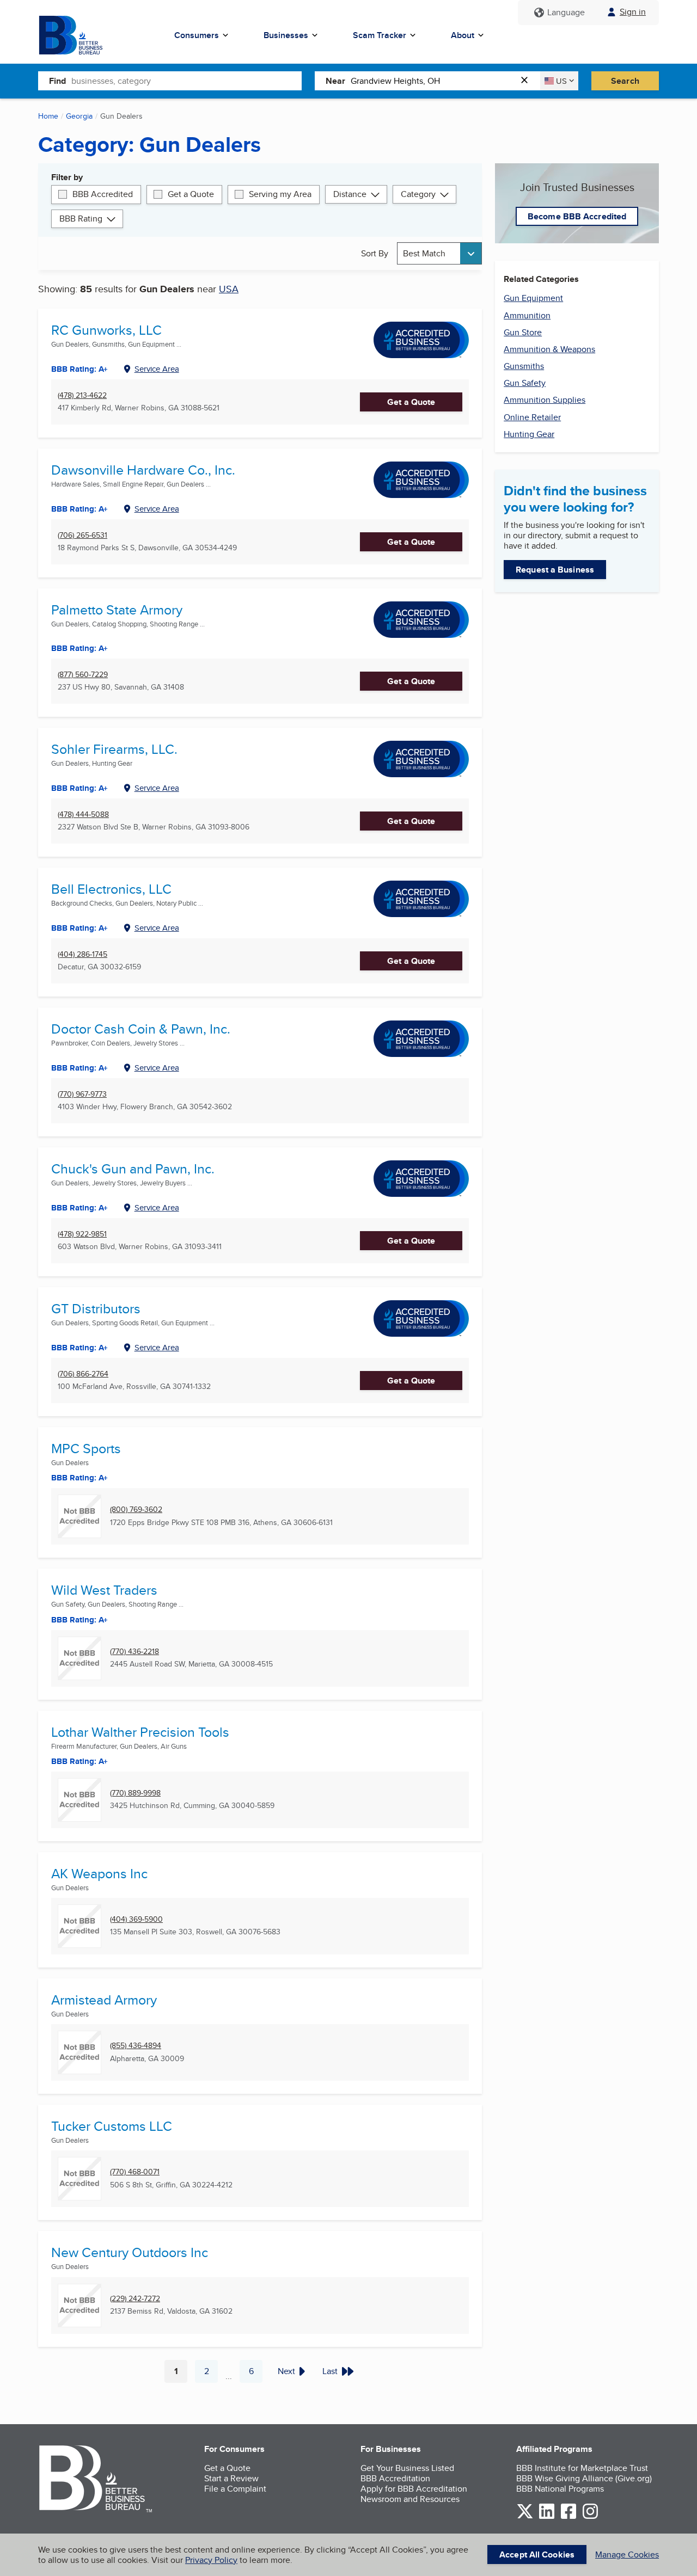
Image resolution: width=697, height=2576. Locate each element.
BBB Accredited (103, 194)
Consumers (197, 35)
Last (330, 2371)
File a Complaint (235, 2489)
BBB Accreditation (395, 2478)
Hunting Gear (529, 434)
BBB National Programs (560, 2489)
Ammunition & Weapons (549, 349)
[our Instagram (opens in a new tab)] (590, 2517)
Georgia (79, 116)
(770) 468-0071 (135, 2172)
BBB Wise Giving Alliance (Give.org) (584, 2478)
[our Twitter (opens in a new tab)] (525, 2517)
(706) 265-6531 (82, 535)
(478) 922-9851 (82, 1234)
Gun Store (523, 332)
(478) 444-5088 (83, 814)
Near (335, 81)
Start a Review (231, 2478)
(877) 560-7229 (83, 675)
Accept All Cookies (537, 2555)
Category (418, 194)
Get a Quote (191, 194)
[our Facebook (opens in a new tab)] (568, 2517)
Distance (350, 194)
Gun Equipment (533, 298)
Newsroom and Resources (410, 2499)
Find (57, 81)
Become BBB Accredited (577, 216)
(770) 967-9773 (82, 1094)
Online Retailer (532, 417)
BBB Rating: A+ (80, 648)
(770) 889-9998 (135, 1793)
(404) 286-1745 (82, 954)
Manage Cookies (627, 2555)
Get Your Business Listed (407, 2468)
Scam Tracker (380, 35)
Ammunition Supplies (545, 400)
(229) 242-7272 (135, 2299)
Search (625, 81)
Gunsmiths (524, 366)
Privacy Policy (211, 2560)
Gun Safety (525, 383)
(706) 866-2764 (83, 1374)
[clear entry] (528, 81)
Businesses (286, 35)
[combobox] (187, 81)
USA (229, 289)
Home (48, 116)
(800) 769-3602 (136, 1510)
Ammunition (527, 315)
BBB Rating (81, 219)
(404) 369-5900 (136, 1919)
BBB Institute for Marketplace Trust (582, 2468)
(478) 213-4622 (82, 395)
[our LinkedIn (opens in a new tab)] (547, 2517)
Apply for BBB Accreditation (414, 2489)
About (463, 35)
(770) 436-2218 (134, 1652)
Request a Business (555, 570)
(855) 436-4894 (136, 2046)
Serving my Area (280, 194)
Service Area (157, 369)
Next (286, 2371)
